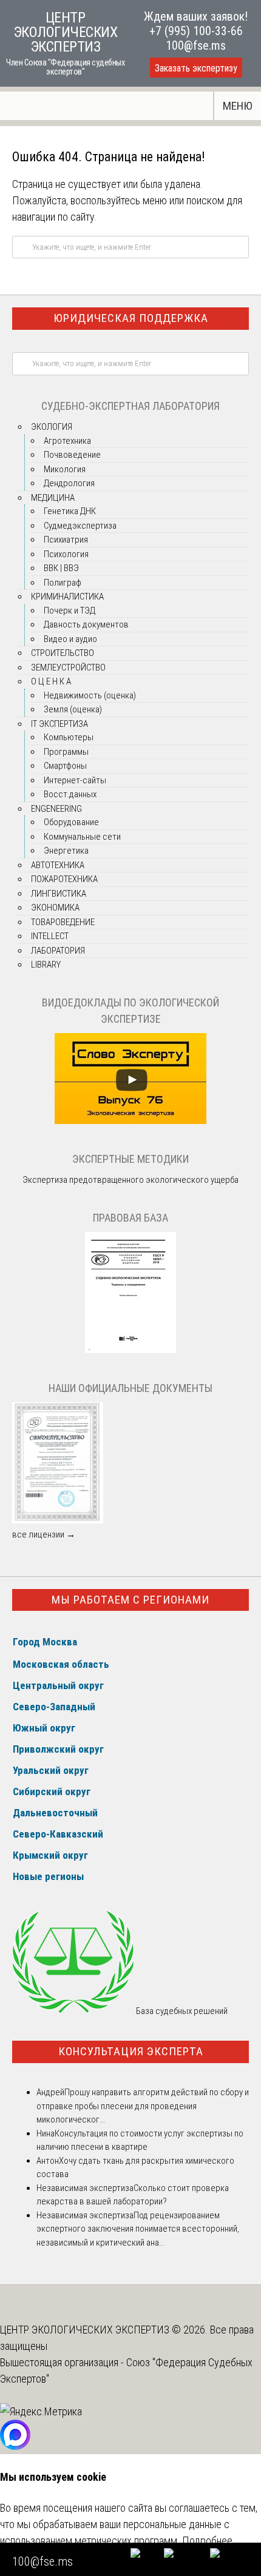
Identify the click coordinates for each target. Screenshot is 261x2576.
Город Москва (45, 1642)
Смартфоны (65, 766)
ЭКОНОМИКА (55, 908)
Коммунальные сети (82, 837)
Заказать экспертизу (196, 68)
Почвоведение (72, 455)
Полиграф (63, 583)
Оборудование (71, 822)
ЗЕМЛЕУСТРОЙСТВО (68, 667)
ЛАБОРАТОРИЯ (58, 951)
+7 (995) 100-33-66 (196, 31)
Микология (65, 469)
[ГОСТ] (130, 1350)
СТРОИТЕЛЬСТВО (63, 653)
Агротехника (67, 441)
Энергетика (66, 851)
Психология (66, 554)
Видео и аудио (70, 639)
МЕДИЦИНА (53, 498)
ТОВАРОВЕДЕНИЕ (63, 922)
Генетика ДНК (70, 511)
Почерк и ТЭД (69, 611)
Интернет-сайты (75, 780)
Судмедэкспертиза (80, 526)
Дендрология (69, 483)
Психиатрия (66, 540)
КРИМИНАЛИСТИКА (67, 597)
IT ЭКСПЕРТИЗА (59, 724)
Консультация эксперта (131, 2051)
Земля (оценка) (73, 709)
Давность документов (86, 624)
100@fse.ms (196, 45)
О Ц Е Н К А (51, 681)
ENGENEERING (56, 809)
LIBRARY (46, 965)
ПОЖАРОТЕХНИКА (64, 879)
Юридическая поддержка (131, 318)
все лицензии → (44, 1534)
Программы (66, 752)
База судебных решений (181, 2011)
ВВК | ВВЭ (61, 568)
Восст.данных (70, 794)
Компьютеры (69, 737)
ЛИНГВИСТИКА (59, 894)
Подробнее (207, 2541)
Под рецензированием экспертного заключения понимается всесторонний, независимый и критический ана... (138, 2229)
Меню (238, 106)
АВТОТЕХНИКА (58, 865)
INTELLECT (50, 936)
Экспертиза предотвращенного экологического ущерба (130, 1180)
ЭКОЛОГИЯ (52, 427)
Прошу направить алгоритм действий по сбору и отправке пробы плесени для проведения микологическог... (143, 2106)
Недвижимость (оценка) (90, 695)
